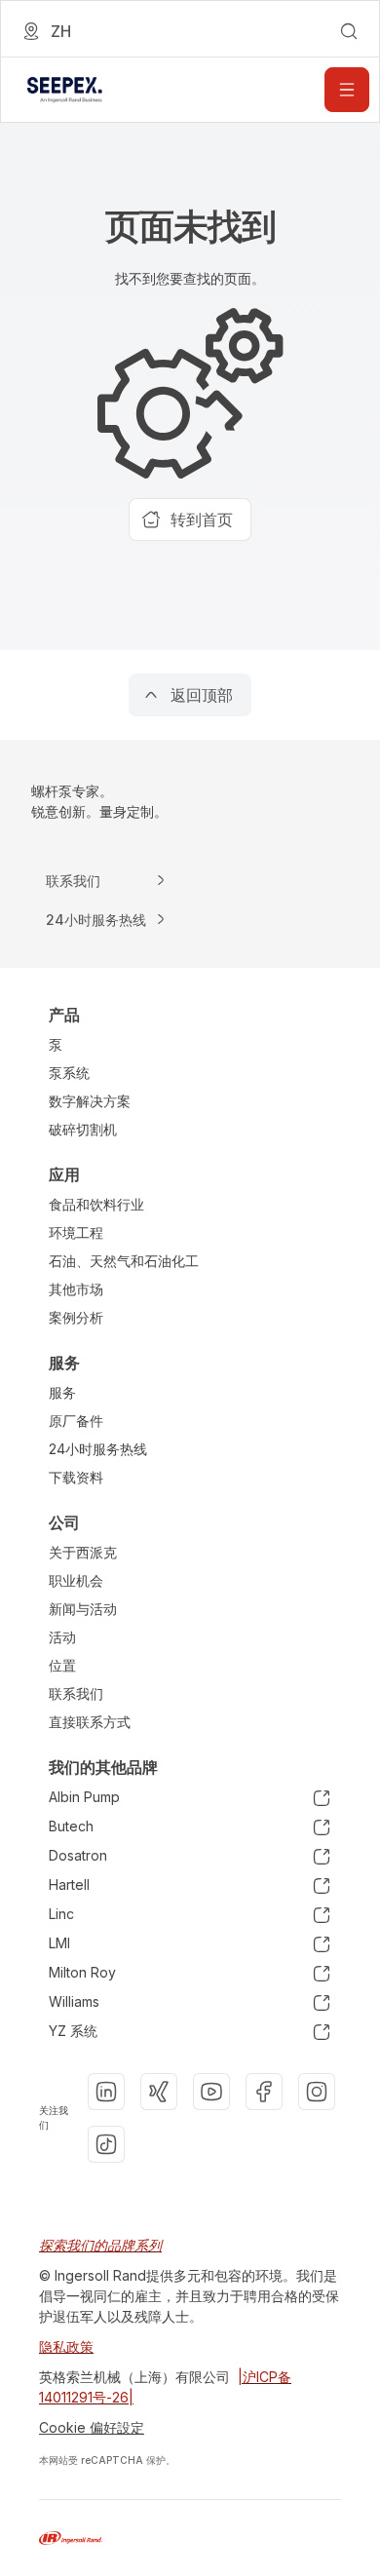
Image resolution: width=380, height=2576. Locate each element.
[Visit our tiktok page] (106, 2144)
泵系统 (69, 1073)
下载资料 (76, 1477)
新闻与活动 (83, 1609)
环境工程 (76, 1232)
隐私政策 (66, 2346)
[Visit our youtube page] (211, 2092)
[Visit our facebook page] (264, 2092)
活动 (62, 1637)
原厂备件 (76, 1421)
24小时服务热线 (98, 1449)
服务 (62, 1392)
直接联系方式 (90, 1722)
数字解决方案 (90, 1101)
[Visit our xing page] (159, 2092)
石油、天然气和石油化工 (124, 1261)
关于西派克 (83, 1552)
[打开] (347, 90)
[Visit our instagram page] (317, 2092)
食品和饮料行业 (96, 1204)
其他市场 (76, 1289)
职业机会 (76, 1580)
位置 (62, 1665)
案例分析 (76, 1317)
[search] (349, 31)
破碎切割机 (83, 1129)
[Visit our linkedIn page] (106, 2092)
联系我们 (76, 1693)
